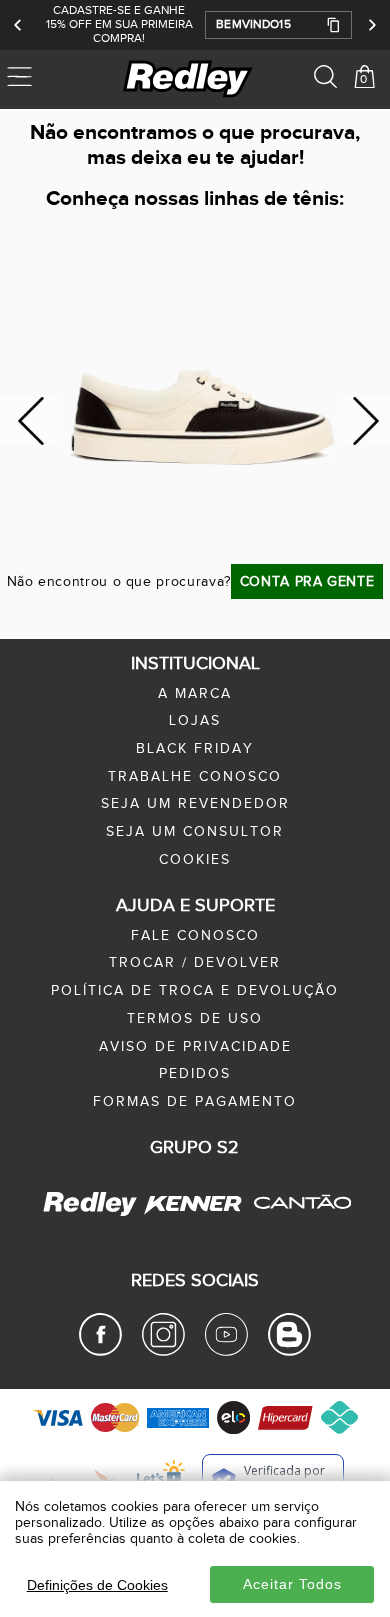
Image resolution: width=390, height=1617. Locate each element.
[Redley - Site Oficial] (91, 1215)
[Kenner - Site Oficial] (193, 1204)
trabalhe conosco (195, 777)
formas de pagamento (195, 1102)
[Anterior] (18, 25)
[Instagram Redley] (163, 1352)
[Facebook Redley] (100, 1352)
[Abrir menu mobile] (47, 79)
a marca (195, 694)
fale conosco (195, 936)
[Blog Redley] (289, 1352)
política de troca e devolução (195, 991)
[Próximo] (372, 25)
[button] (278, 25)
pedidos (195, 1074)
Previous (31, 421)
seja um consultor (195, 832)
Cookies (195, 860)
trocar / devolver (195, 963)
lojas (195, 721)
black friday (195, 749)
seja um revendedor (195, 804)
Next (366, 421)
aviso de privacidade (195, 1047)
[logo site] (189, 79)
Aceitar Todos (292, 1584)
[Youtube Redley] (226, 1352)
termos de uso (195, 1019)
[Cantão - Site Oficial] (297, 1223)
